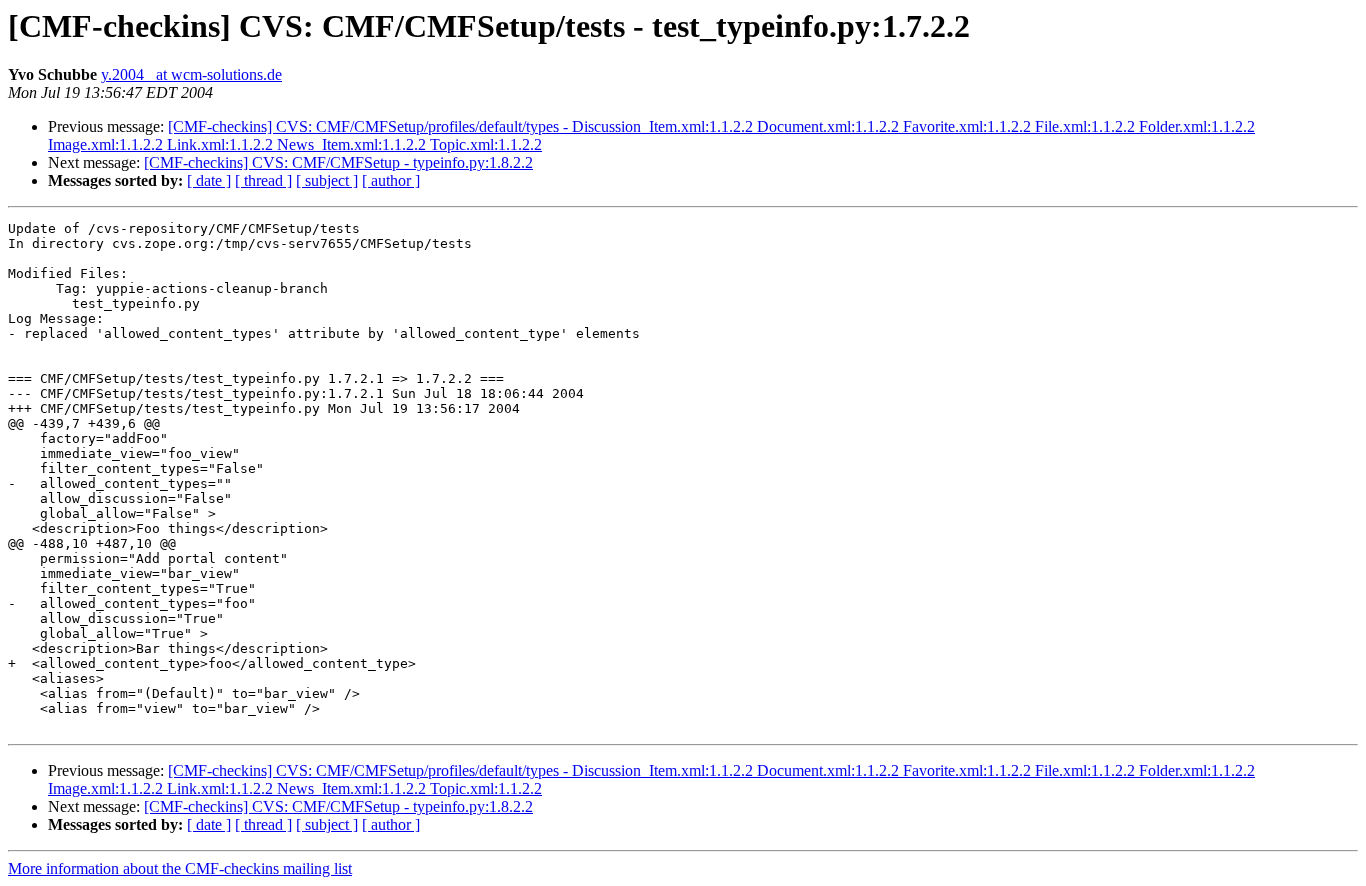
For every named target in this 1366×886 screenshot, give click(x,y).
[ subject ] (327, 180)
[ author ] (391, 180)
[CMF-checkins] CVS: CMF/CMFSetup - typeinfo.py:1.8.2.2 (338, 162)
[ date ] (209, 180)
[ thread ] (263, 180)
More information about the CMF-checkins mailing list (180, 868)
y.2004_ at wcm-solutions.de (191, 74)
